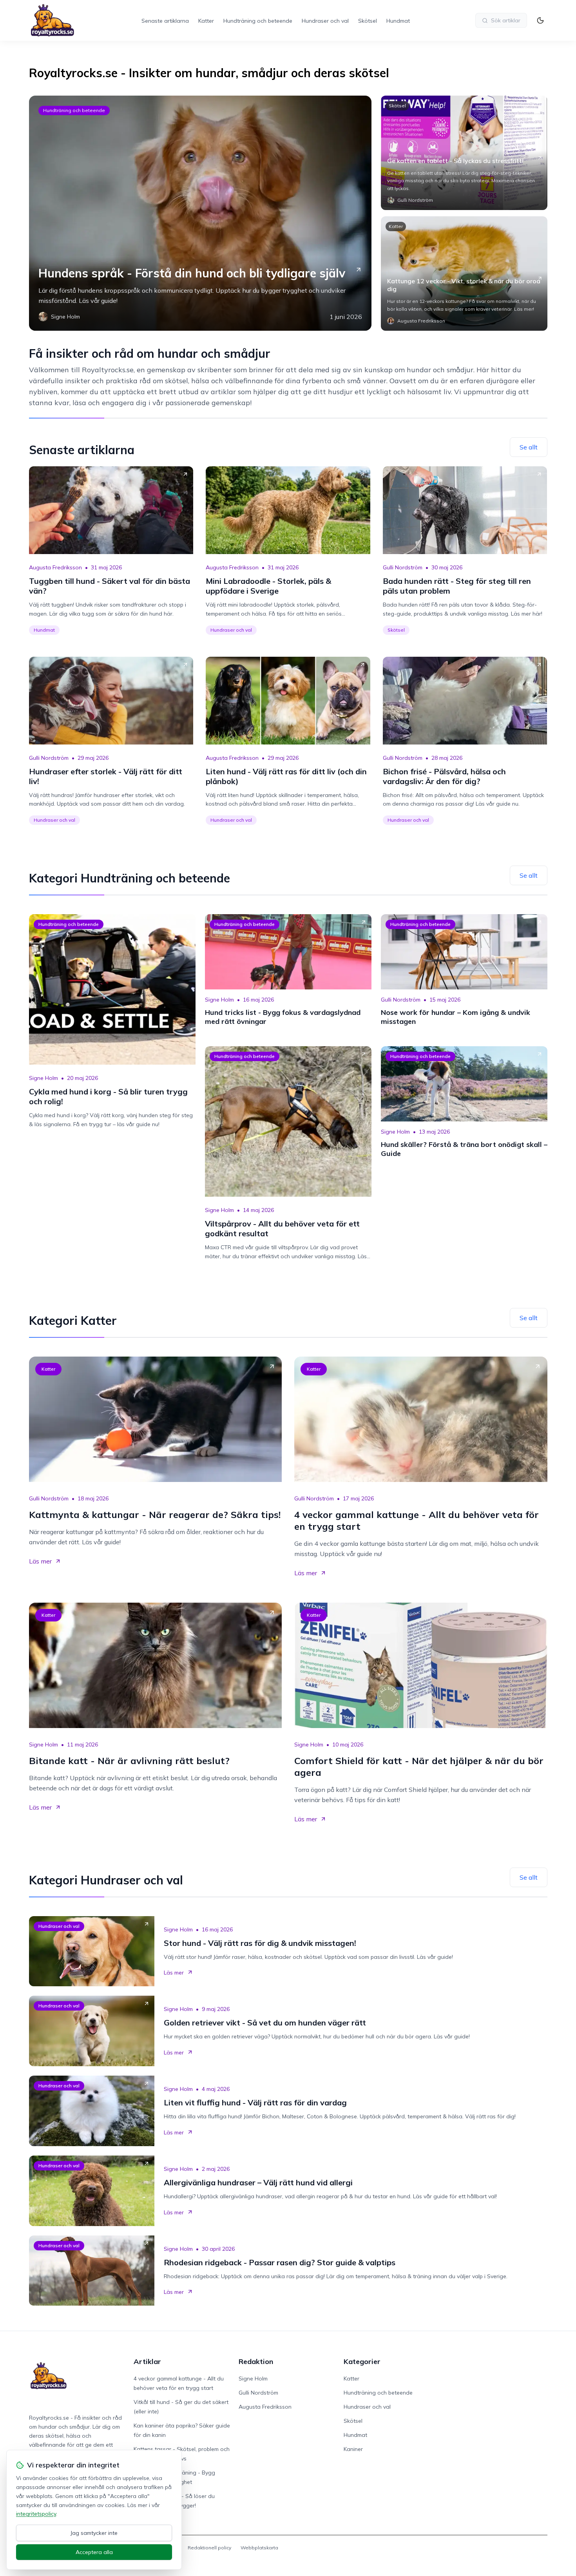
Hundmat (398, 21)
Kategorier (362, 2361)
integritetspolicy (36, 2514)
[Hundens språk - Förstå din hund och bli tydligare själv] (200, 213)
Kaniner (353, 2449)
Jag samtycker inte (94, 2533)
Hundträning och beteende (258, 21)
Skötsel (368, 21)
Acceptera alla (94, 2552)
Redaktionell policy (209, 2548)
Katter (206, 21)
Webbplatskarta (259, 2548)
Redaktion (256, 2361)
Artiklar (147, 2361)
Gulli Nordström (403, 567)
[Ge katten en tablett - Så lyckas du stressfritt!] (464, 153)
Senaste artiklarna (165, 21)
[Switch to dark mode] (540, 20)
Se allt (529, 447)
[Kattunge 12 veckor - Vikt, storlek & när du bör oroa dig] (464, 274)
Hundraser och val (325, 21)
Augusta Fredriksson (55, 567)
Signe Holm (43, 1078)
